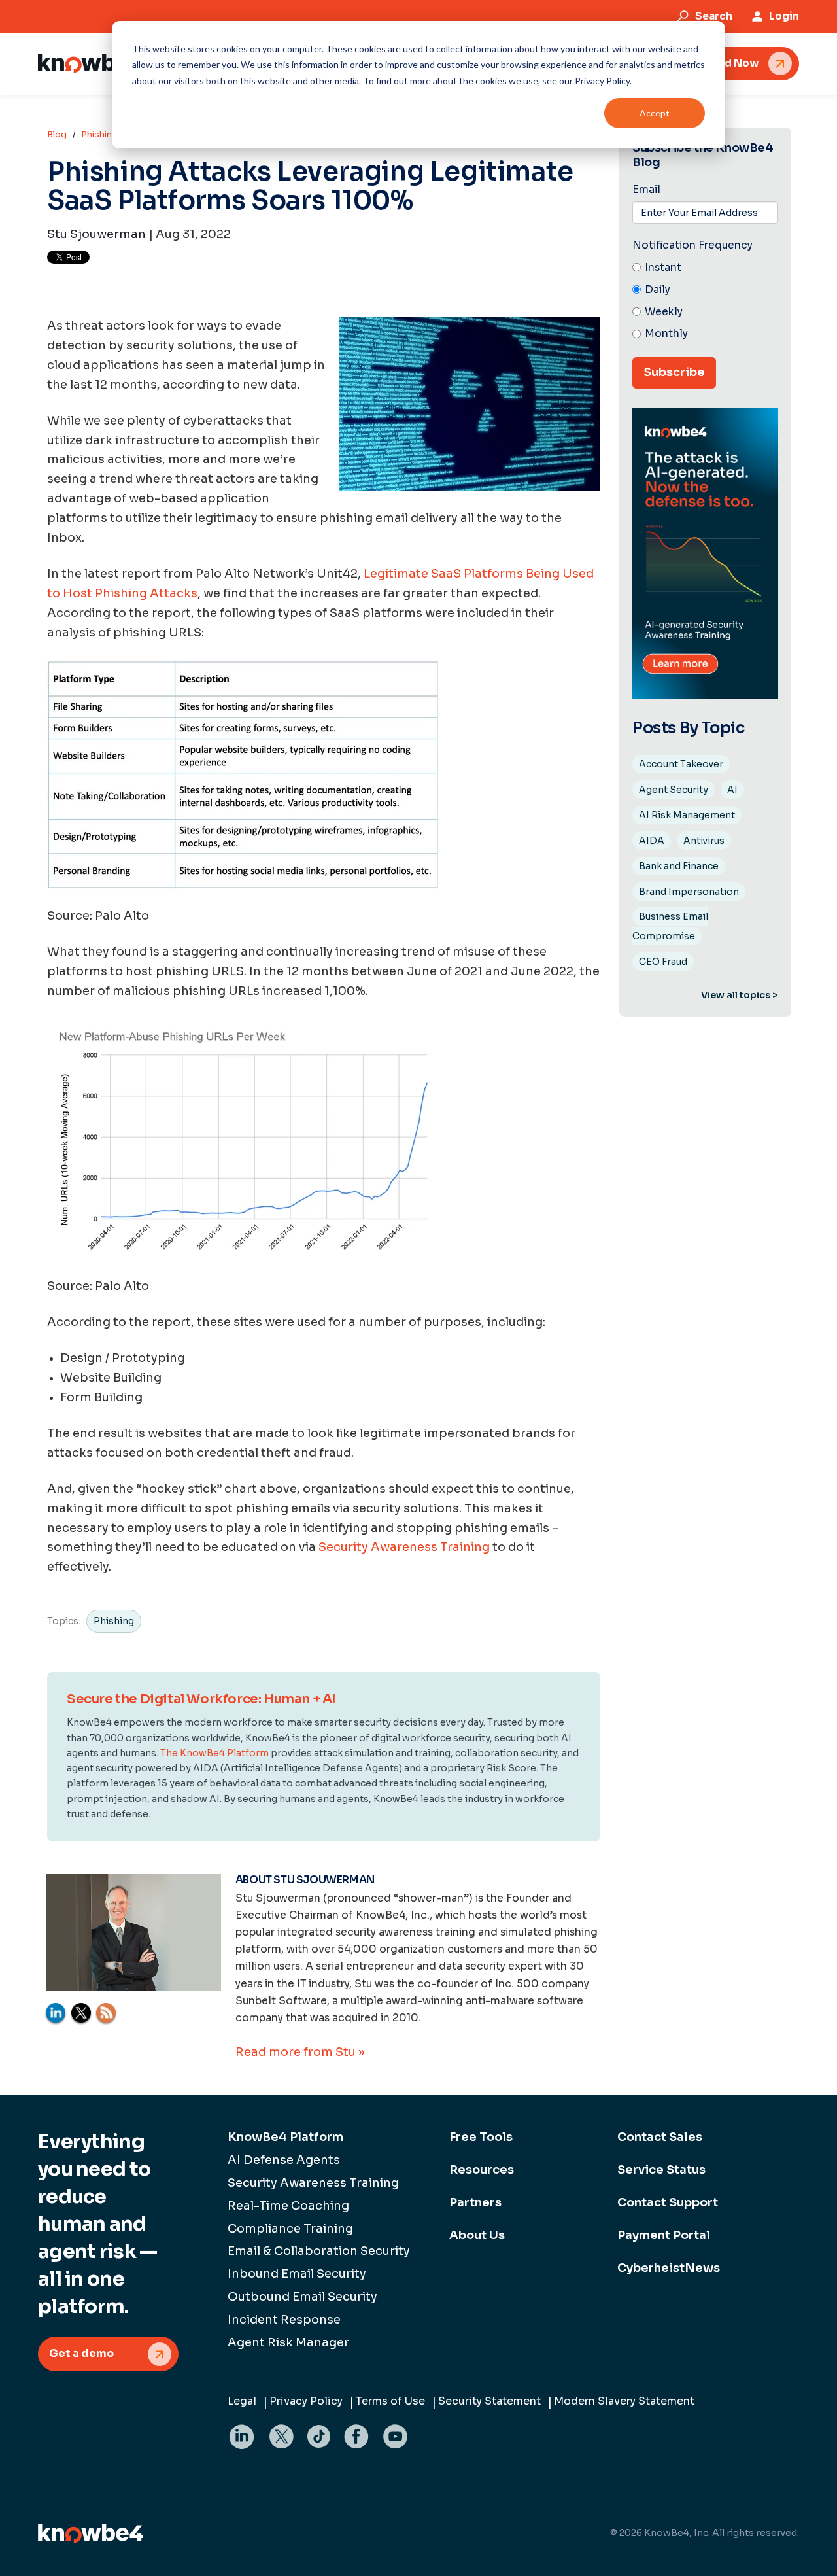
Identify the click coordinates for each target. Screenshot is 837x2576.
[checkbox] (705, 301)
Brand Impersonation (689, 892)
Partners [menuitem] (475, 2202)
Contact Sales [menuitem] (660, 2137)
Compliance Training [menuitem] (290, 2229)
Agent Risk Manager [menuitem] (288, 2342)
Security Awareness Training (404, 1547)
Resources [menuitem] (482, 2170)
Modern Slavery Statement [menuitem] (624, 2401)
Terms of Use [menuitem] (390, 2401)
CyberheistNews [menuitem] (669, 2268)
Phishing (99, 134)
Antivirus (704, 841)
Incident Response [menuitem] (284, 2320)
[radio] (705, 268)
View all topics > (740, 995)
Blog (57, 134)
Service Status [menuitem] (661, 2170)
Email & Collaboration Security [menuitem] (319, 2251)
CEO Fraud (663, 962)
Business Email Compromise (670, 926)
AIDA (652, 841)
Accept (655, 113)
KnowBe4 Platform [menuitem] (285, 2137)
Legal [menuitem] (242, 2401)
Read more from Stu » (300, 2052)
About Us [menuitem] (477, 2235)
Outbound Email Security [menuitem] (302, 2297)
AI (732, 790)
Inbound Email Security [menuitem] (297, 2274)
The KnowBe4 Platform (214, 1753)
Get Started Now (714, 63)
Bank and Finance (679, 866)
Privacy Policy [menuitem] (306, 2401)
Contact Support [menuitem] (668, 2202)
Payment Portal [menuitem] (664, 2235)
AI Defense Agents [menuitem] (284, 2160)
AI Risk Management (687, 815)
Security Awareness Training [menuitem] (313, 2183)
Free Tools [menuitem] (481, 2137)
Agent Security (674, 790)
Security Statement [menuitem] (489, 2401)
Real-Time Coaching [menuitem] (288, 2206)
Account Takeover (681, 764)
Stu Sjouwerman (96, 234)
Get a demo (81, 2353)
